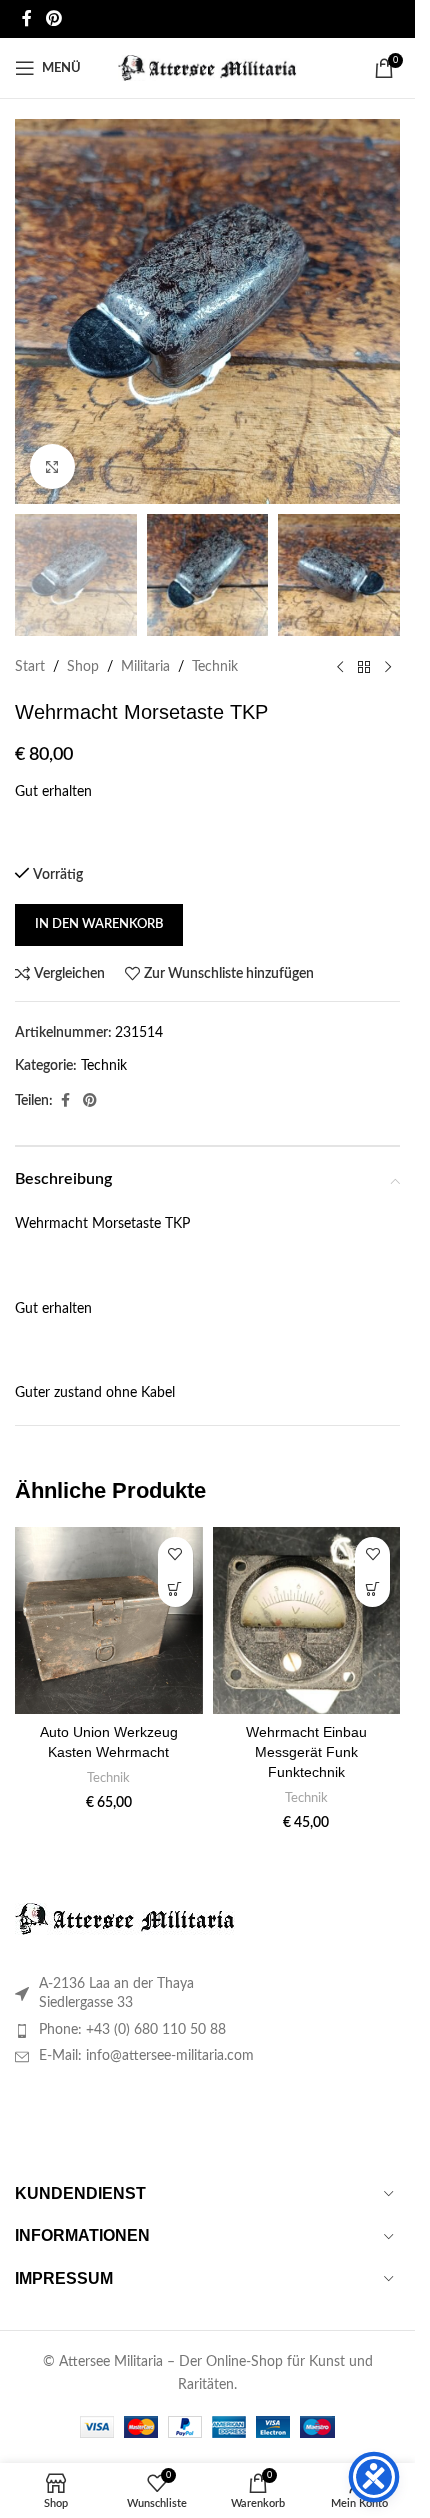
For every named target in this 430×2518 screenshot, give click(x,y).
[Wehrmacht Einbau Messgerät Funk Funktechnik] (307, 1621)
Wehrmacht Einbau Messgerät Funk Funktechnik (306, 1751)
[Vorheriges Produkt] (340, 668)
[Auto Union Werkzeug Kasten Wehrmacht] (109, 1621)
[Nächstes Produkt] (388, 668)
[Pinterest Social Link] (53, 18)
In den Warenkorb (99, 924)
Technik (215, 667)
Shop (83, 667)
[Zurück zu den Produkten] (364, 668)
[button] (175, 1589)
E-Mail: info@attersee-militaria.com (146, 2056)
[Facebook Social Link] (27, 18)
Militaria (145, 667)
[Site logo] (207, 68)
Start (30, 667)
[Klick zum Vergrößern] (52, 466)
